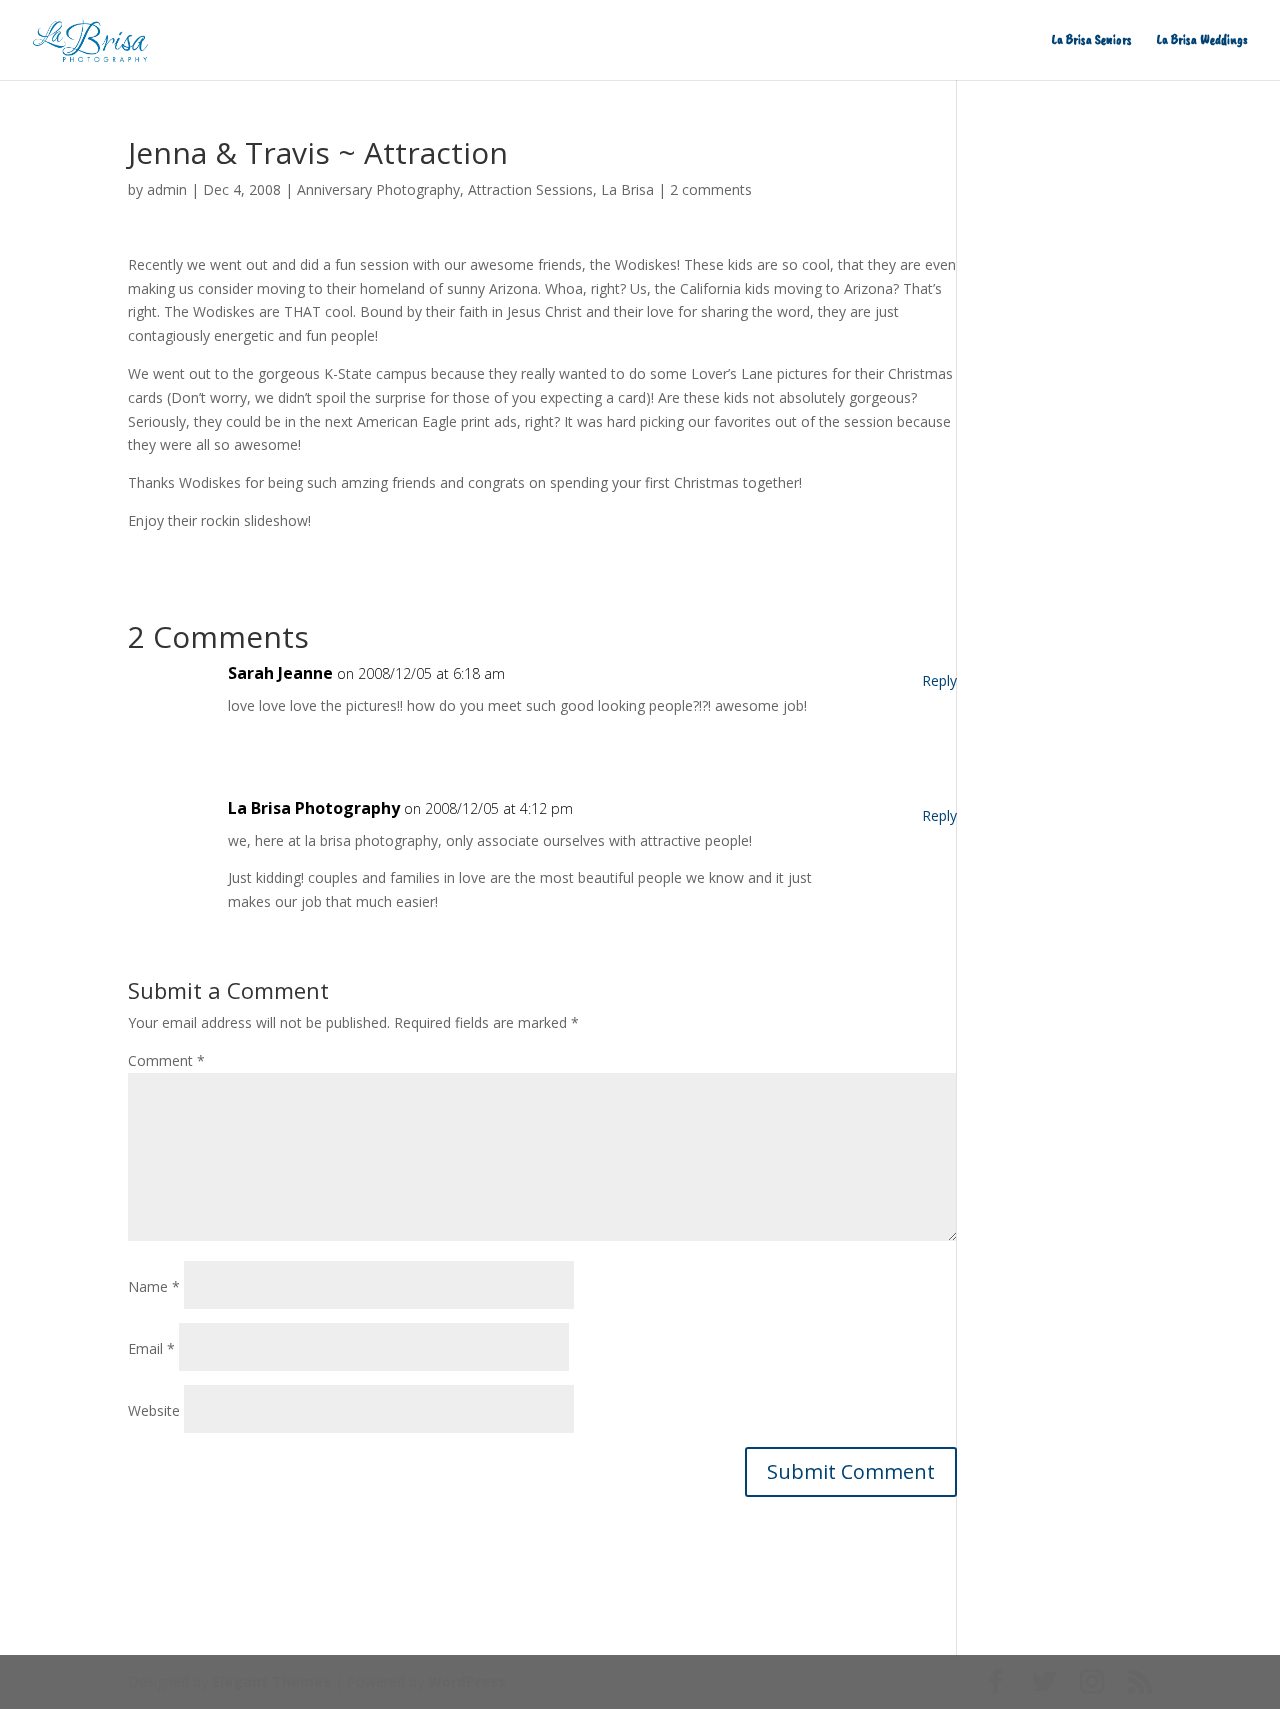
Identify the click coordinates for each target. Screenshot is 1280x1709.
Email (151, 1348)
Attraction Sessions (530, 189)
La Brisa (627, 189)
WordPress (467, 1681)
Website (154, 1410)
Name (154, 1286)
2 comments (711, 189)
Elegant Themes (271, 1681)
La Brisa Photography (314, 808)
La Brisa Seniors (1092, 40)
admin (167, 189)
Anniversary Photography (378, 189)
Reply (939, 680)
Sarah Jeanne (280, 673)
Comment (166, 1060)
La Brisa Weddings (1202, 40)
